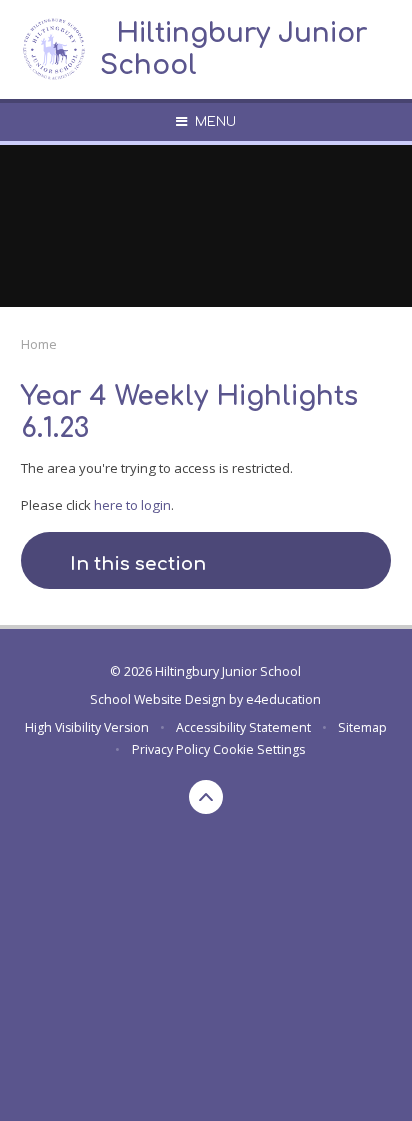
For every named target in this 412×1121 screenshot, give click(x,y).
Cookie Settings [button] (259, 749)
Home (39, 344)
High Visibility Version (87, 727)
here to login (132, 505)
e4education (283, 699)
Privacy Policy (171, 749)
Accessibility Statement (243, 727)
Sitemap (362, 727)
